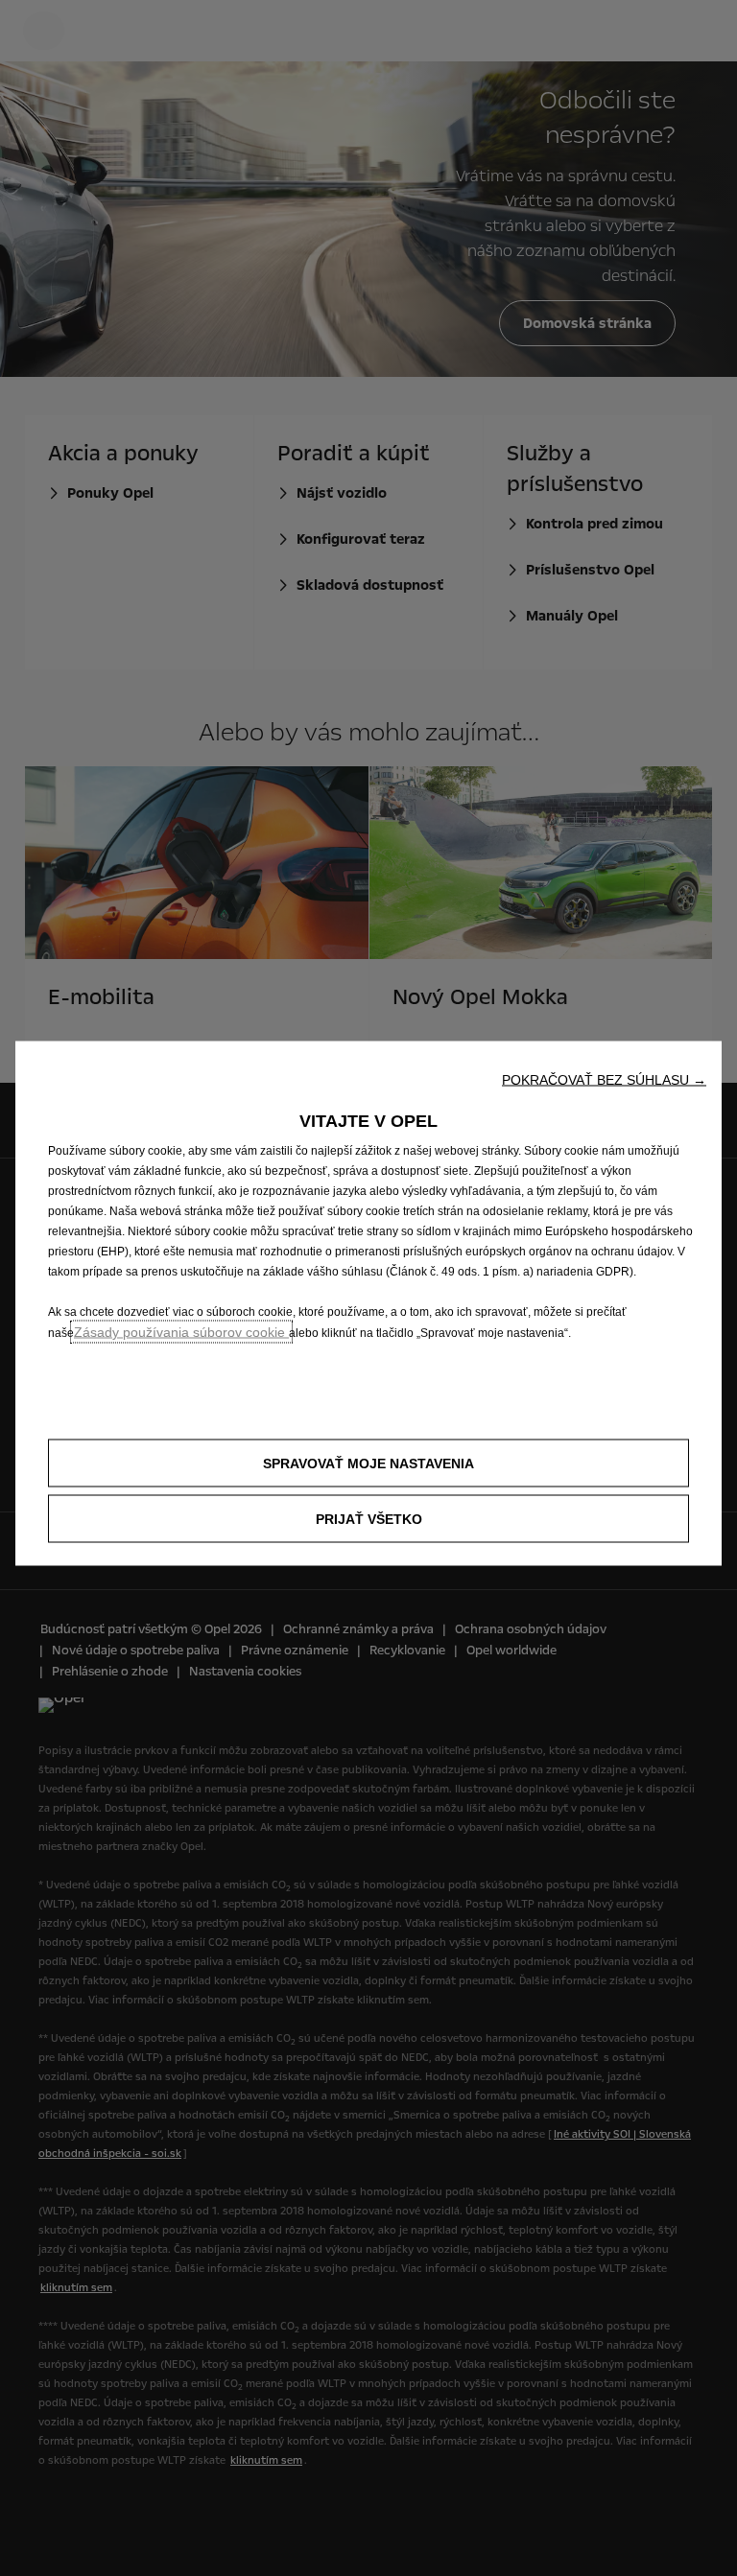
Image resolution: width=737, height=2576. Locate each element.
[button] (604, 1080)
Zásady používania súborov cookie (181, 1332)
